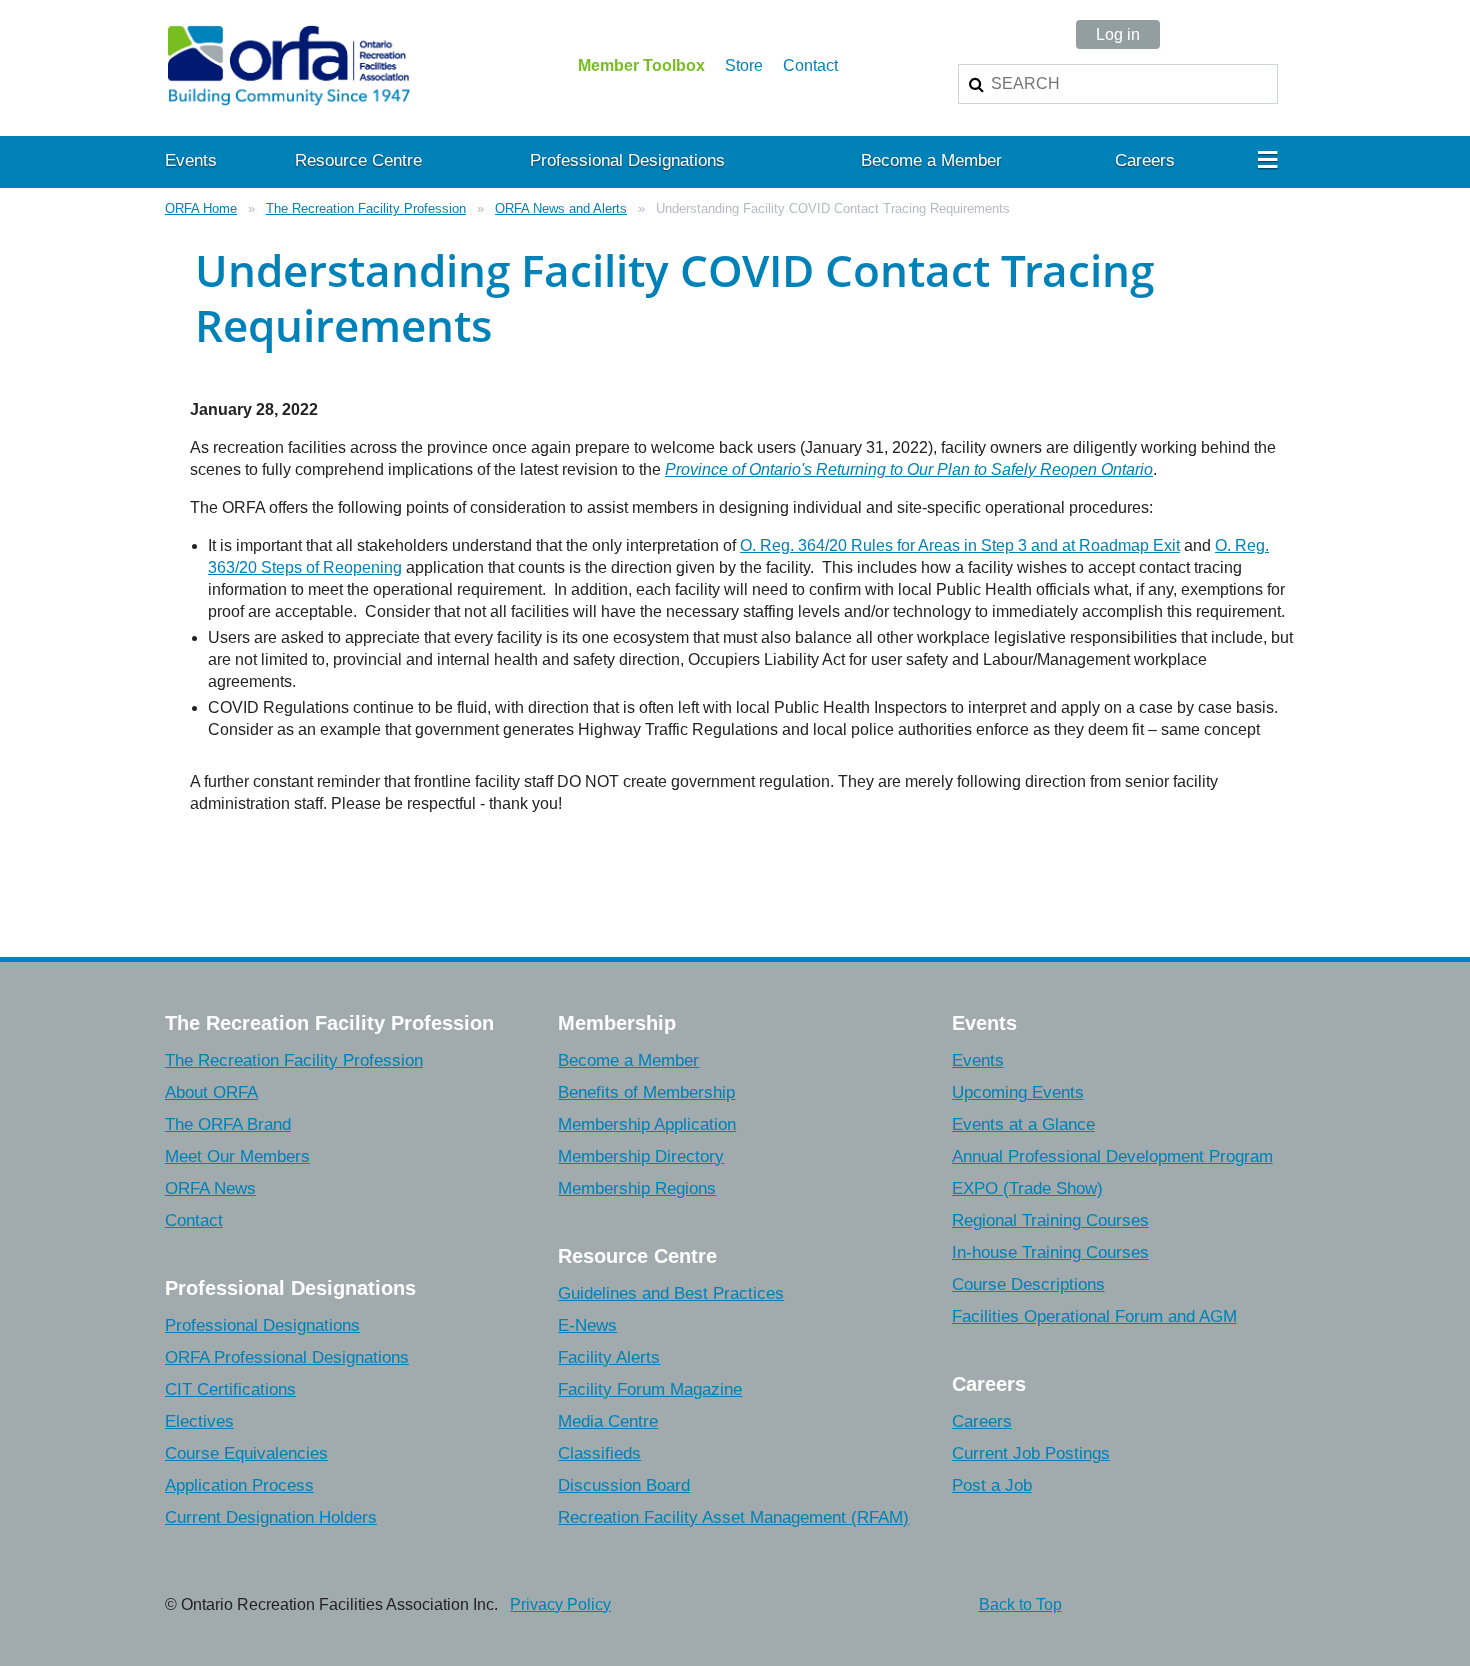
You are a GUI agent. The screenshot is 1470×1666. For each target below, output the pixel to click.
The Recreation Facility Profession (366, 208)
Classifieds (599, 1453)
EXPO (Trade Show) (1027, 1188)
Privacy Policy (560, 1604)
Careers (982, 1421)
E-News (587, 1325)
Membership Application (647, 1124)
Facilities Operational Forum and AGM (1094, 1316)
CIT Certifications (230, 1389)
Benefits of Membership (646, 1092)
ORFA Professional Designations (287, 1357)
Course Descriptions (1028, 1284)
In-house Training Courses (1050, 1252)
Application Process (239, 1485)
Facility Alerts (609, 1357)
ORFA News (210, 1188)
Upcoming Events (1018, 1092)
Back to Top (1020, 1604)
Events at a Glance (1023, 1124)
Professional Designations (262, 1325)
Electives (199, 1421)
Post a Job (992, 1485)
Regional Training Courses (1050, 1220)
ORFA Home (201, 208)
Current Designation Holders (271, 1517)
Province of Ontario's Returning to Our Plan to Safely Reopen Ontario (909, 469)
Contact (810, 65)
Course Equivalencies (246, 1453)
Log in (1118, 34)
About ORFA (211, 1092)
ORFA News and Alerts (561, 208)
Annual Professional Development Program (1112, 1156)
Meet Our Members (237, 1156)
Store (744, 65)
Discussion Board (624, 1485)
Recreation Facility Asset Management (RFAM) (733, 1517)
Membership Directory (641, 1156)
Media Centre (608, 1421)
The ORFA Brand (228, 1124)
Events (978, 1060)
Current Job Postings (1031, 1453)
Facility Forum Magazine (650, 1389)
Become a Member (628, 1060)
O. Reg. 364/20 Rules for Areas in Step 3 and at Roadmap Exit (960, 545)
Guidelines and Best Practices (671, 1293)
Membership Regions (637, 1188)
